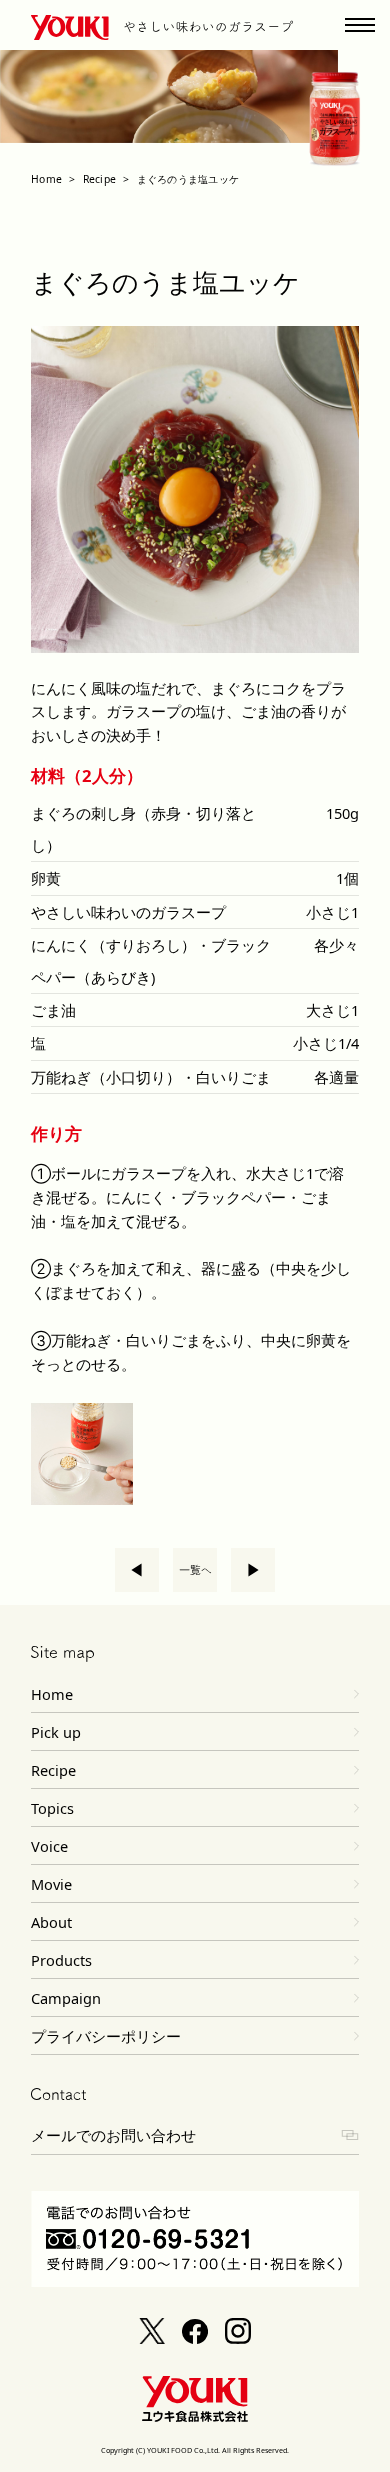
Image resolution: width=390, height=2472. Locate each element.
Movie (51, 1884)
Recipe (99, 179)
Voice (49, 1846)
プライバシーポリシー (106, 2036)
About (51, 1922)
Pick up (56, 1732)
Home (46, 179)
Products (61, 1960)
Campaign (66, 1998)
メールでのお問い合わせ (113, 2135)
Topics (52, 1808)
